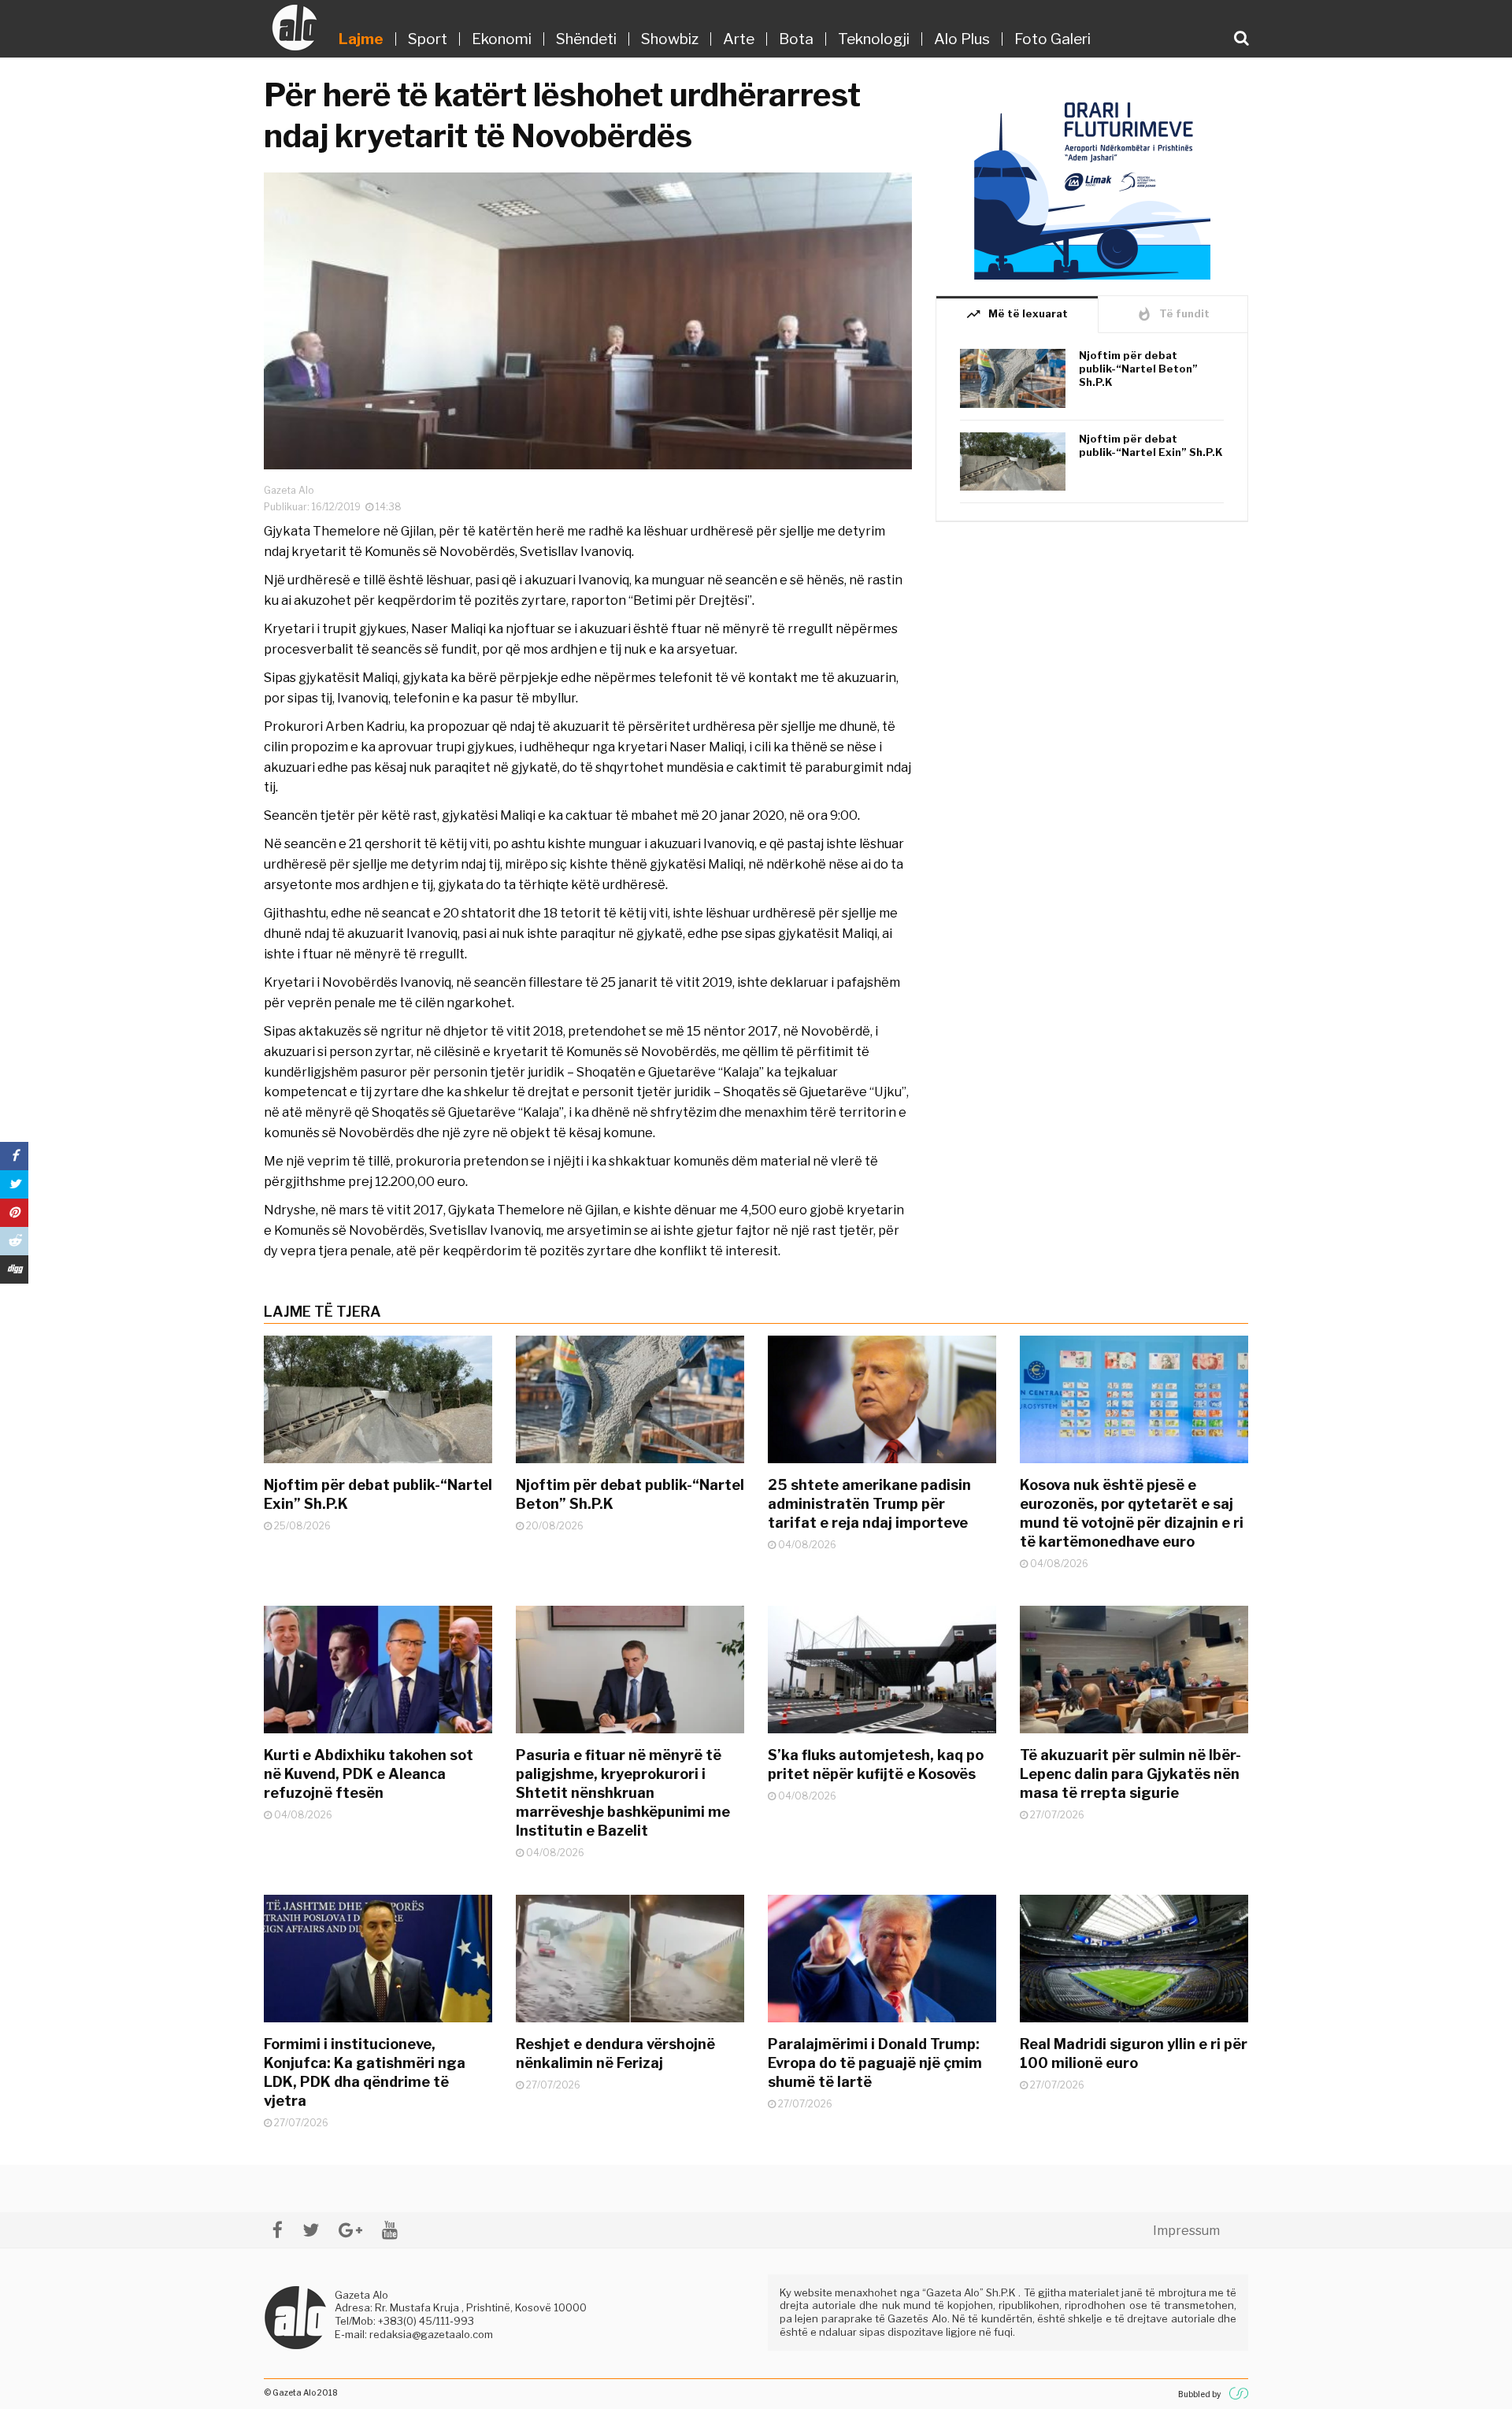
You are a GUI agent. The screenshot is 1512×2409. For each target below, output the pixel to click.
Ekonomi (502, 39)
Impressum (1186, 2231)
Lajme (361, 39)
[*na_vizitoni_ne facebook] (278, 2230)
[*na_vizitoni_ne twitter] (311, 2230)
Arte (739, 39)
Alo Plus (962, 39)
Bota (796, 39)
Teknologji (874, 39)
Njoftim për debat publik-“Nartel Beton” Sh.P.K (1138, 369)
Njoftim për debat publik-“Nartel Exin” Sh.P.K (1151, 445)
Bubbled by (1199, 2394)
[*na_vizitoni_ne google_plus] (350, 2230)
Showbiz (670, 39)
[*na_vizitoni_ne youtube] (390, 2230)
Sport (428, 39)
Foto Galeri (1052, 39)
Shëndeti (586, 39)
